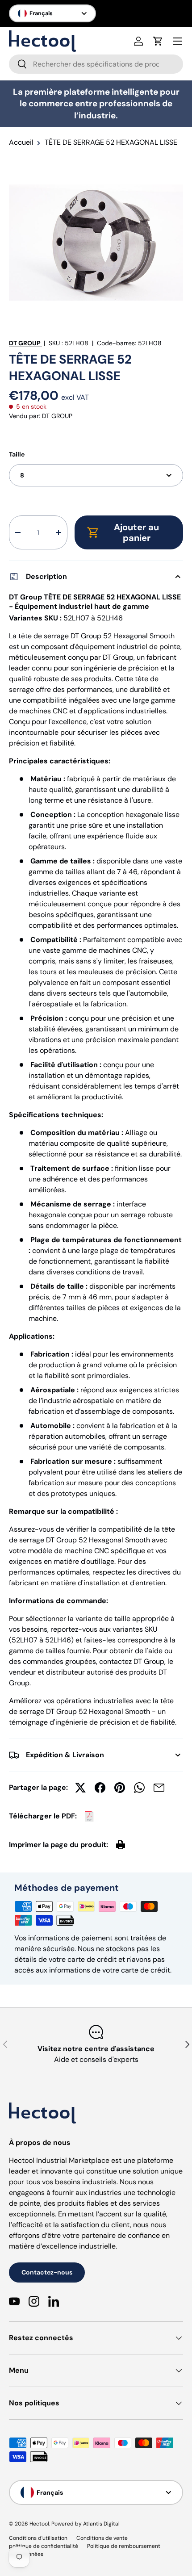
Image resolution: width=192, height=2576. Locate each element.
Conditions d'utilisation (38, 2538)
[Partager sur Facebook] (100, 1788)
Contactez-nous (47, 2272)
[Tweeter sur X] (80, 1788)
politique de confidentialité (44, 2546)
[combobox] (96, 64)
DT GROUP (25, 343)
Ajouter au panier (136, 532)
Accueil (21, 142)
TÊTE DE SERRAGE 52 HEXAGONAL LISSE (111, 142)
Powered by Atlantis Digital (86, 2524)
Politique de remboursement (124, 2546)
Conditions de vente (102, 2538)
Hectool (39, 2524)
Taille (17, 454)
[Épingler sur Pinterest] (120, 1788)
